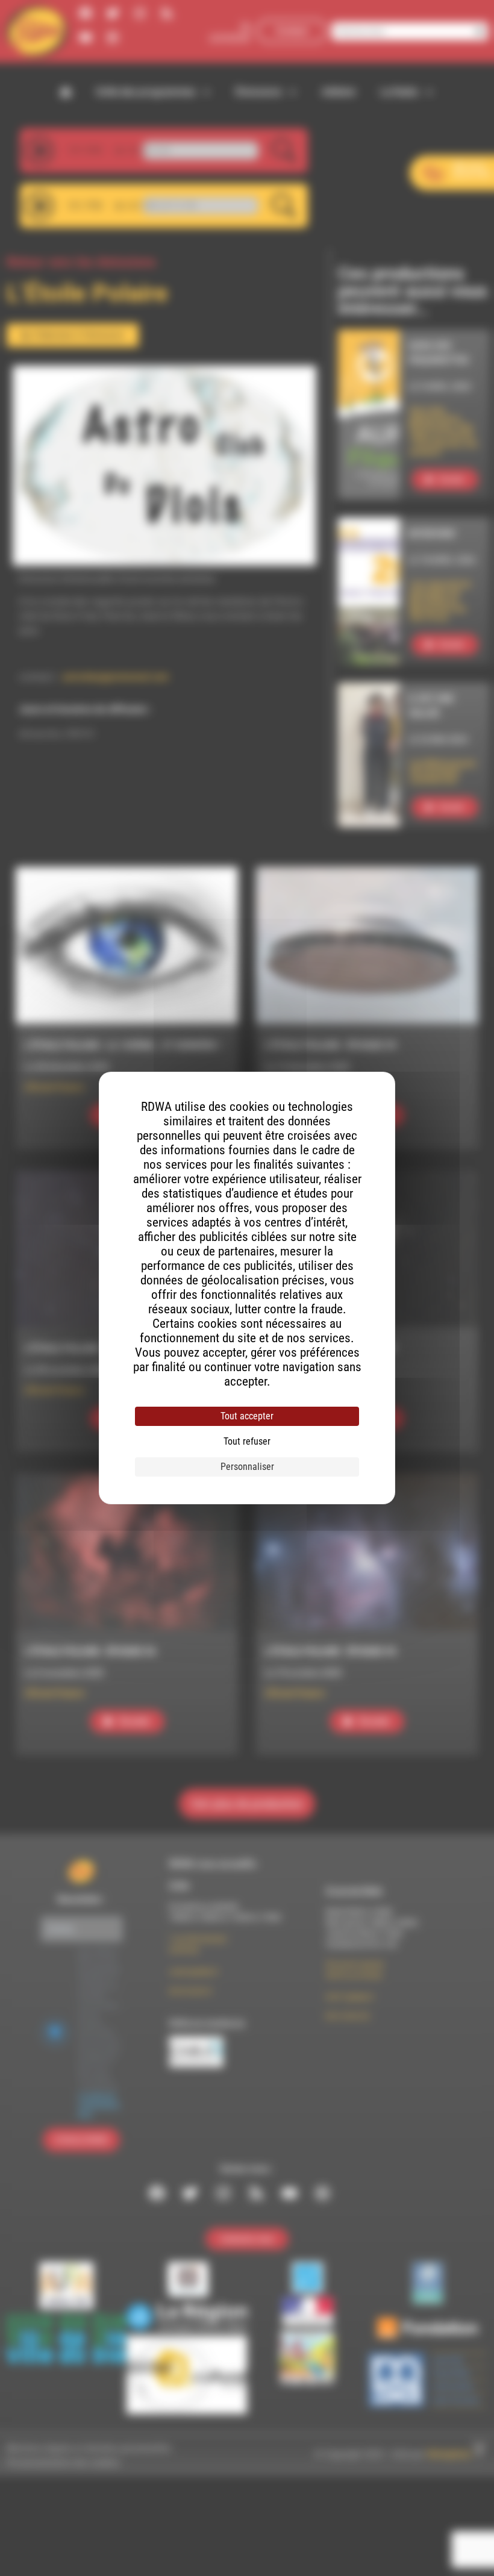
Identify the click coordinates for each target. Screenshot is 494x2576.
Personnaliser (247, 1467)
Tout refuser (247, 1441)
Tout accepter (247, 1416)
